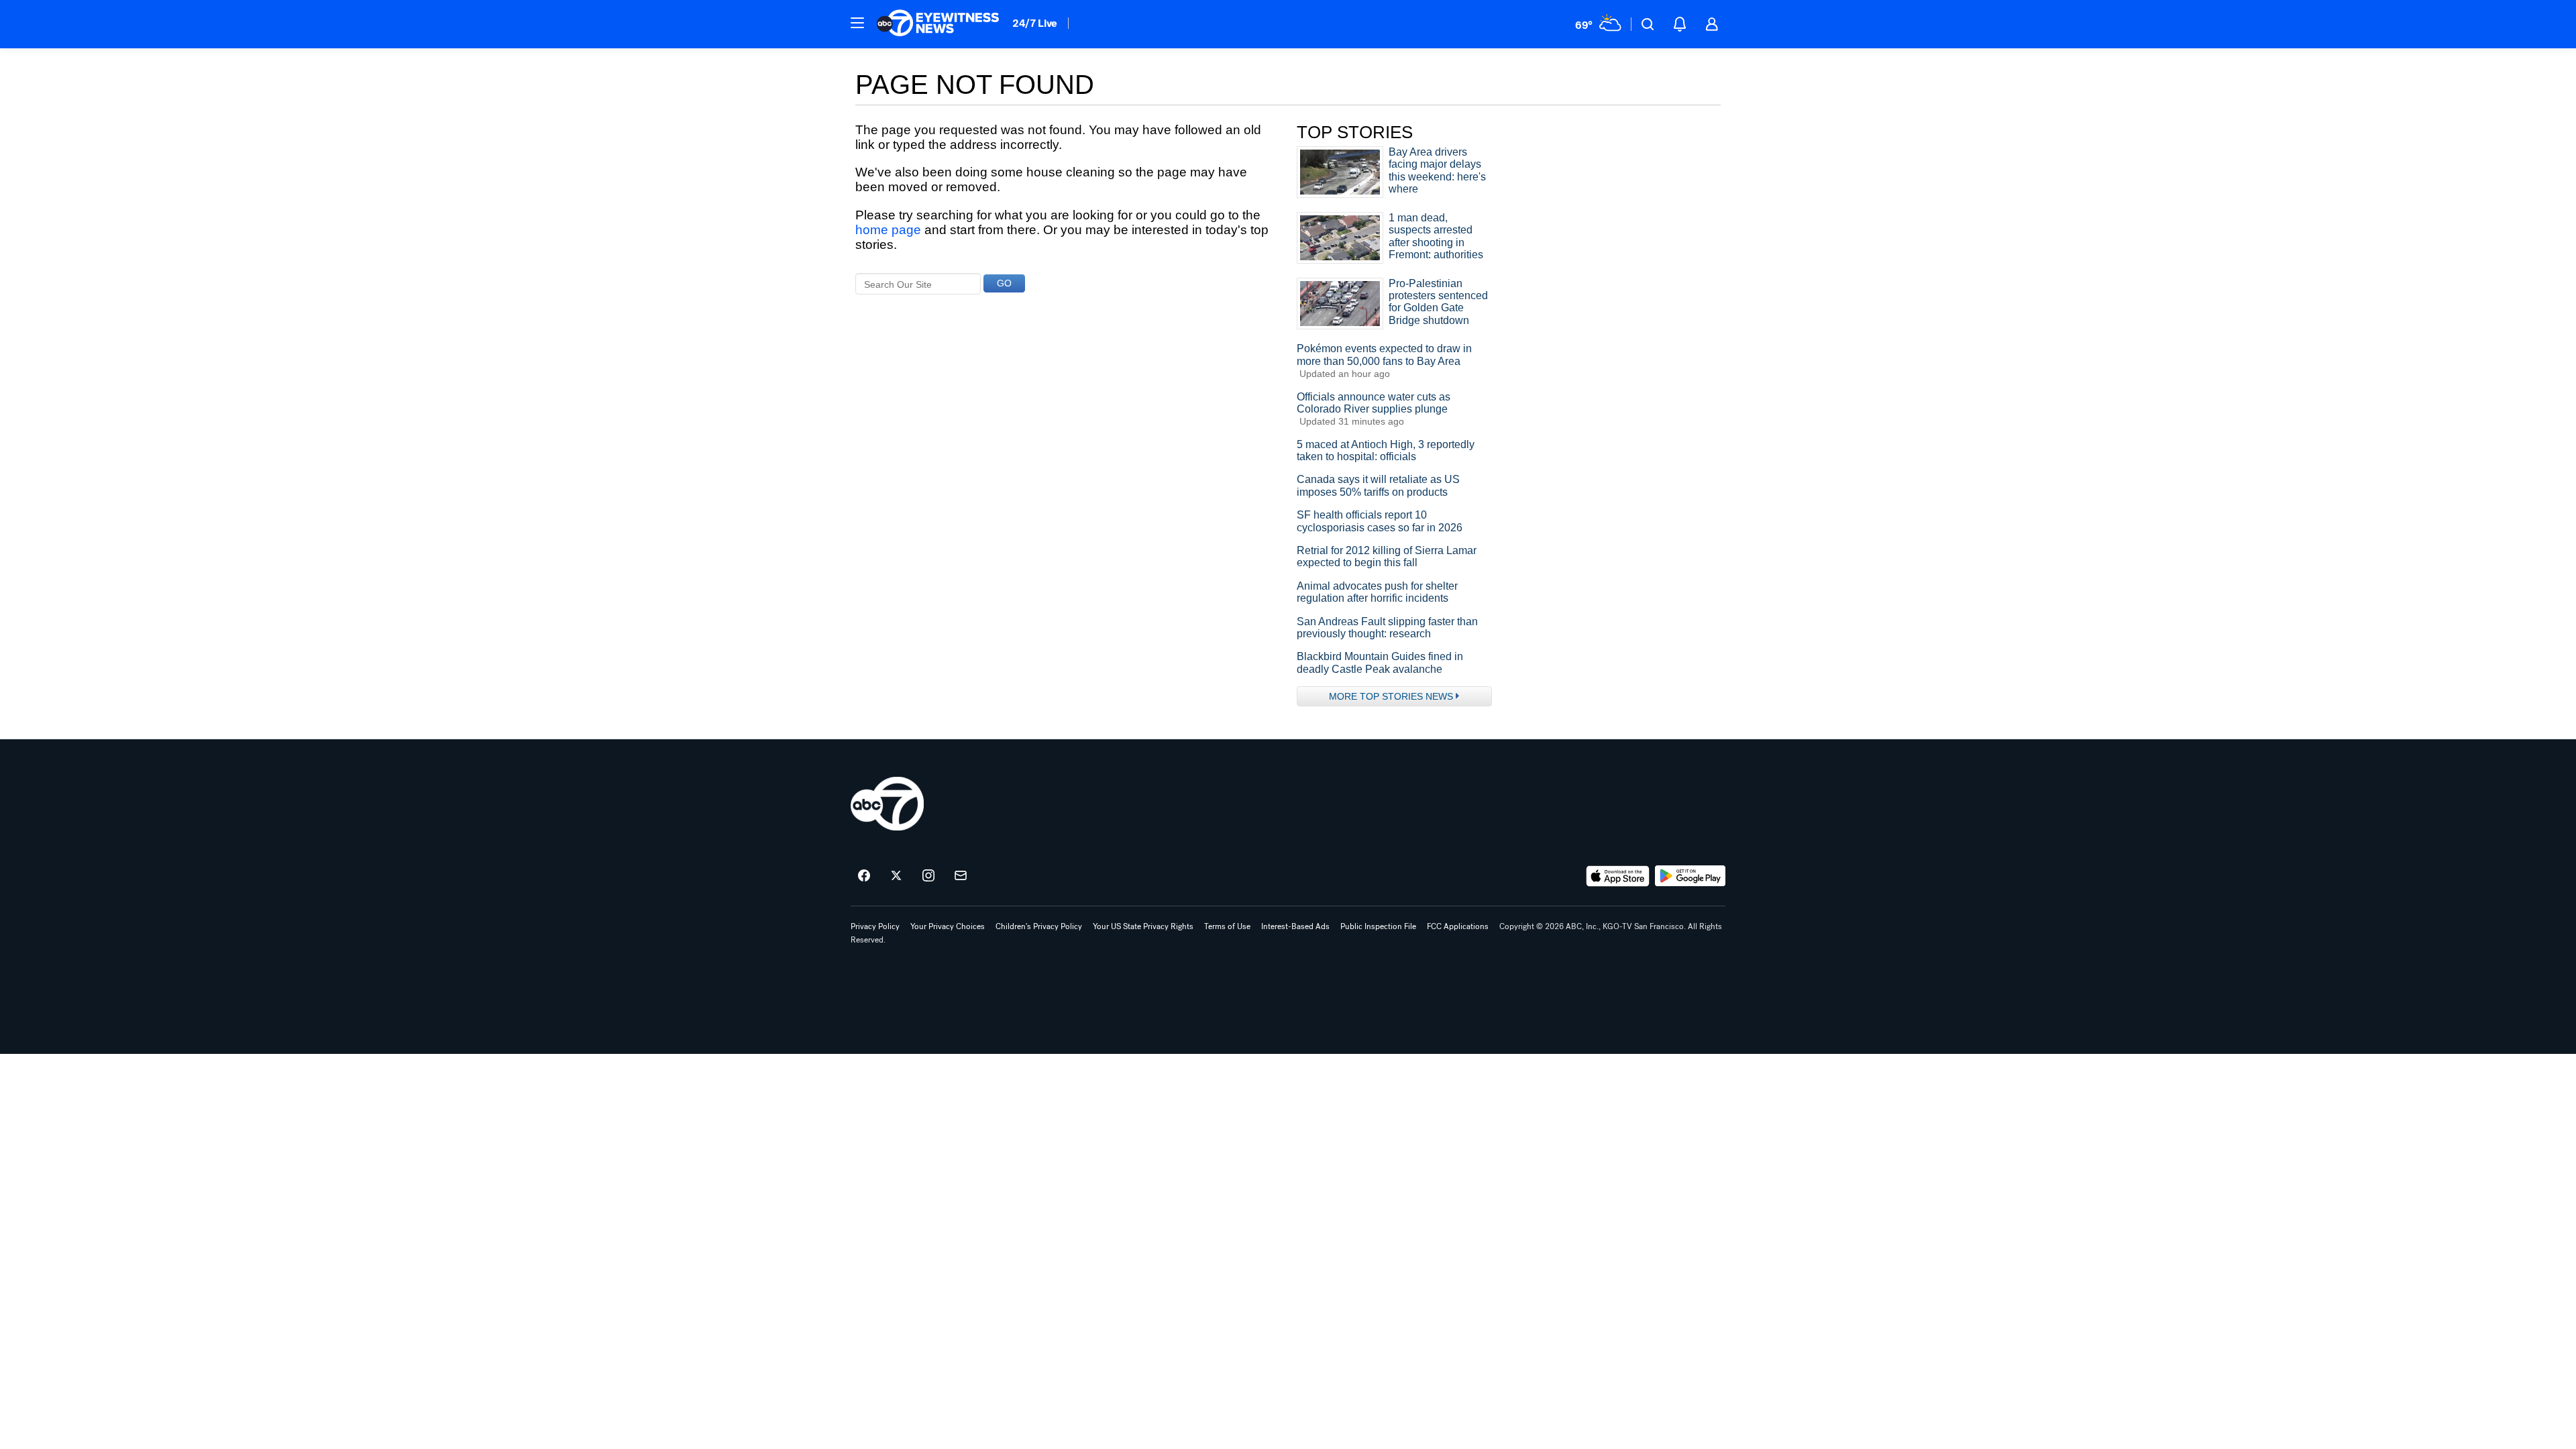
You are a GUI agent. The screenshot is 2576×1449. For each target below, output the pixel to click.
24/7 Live (1035, 23)
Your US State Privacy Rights (1143, 926)
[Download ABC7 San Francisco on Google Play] (1690, 876)
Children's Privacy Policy (1039, 926)
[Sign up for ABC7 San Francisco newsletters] (961, 876)
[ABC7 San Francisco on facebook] (864, 876)
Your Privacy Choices (948, 926)
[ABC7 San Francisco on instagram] (928, 876)
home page (888, 230)
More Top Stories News (1391, 696)
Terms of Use (1227, 926)
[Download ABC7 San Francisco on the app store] (1618, 876)
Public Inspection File (1378, 926)
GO (1004, 283)
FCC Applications (1458, 926)
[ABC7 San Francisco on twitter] (896, 876)
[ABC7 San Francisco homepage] (938, 24)
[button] (857, 23)
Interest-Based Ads (1295, 926)
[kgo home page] (887, 804)
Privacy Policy (875, 926)
